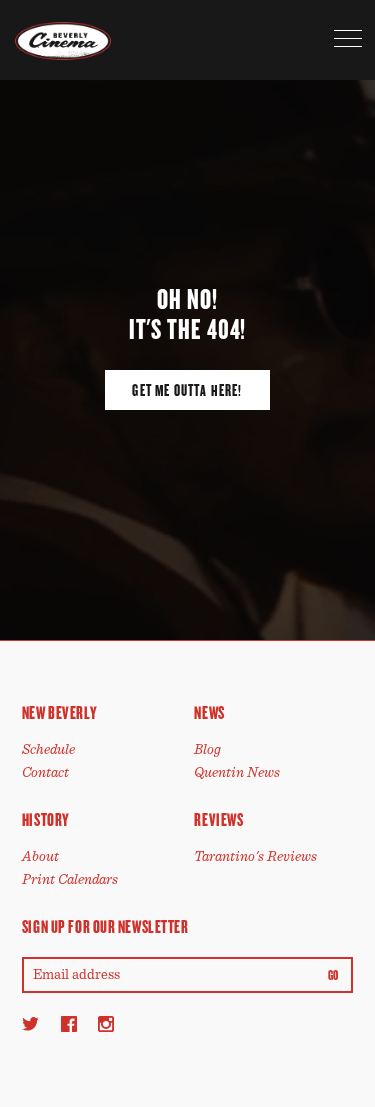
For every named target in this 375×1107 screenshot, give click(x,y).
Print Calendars (70, 879)
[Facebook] (69, 1023)
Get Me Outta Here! (187, 390)
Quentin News (237, 772)
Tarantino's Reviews (255, 856)
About (40, 856)
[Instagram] (106, 1023)
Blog (207, 749)
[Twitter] (30, 1023)
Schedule (48, 749)
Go (333, 976)
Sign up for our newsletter (105, 927)
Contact (45, 772)
